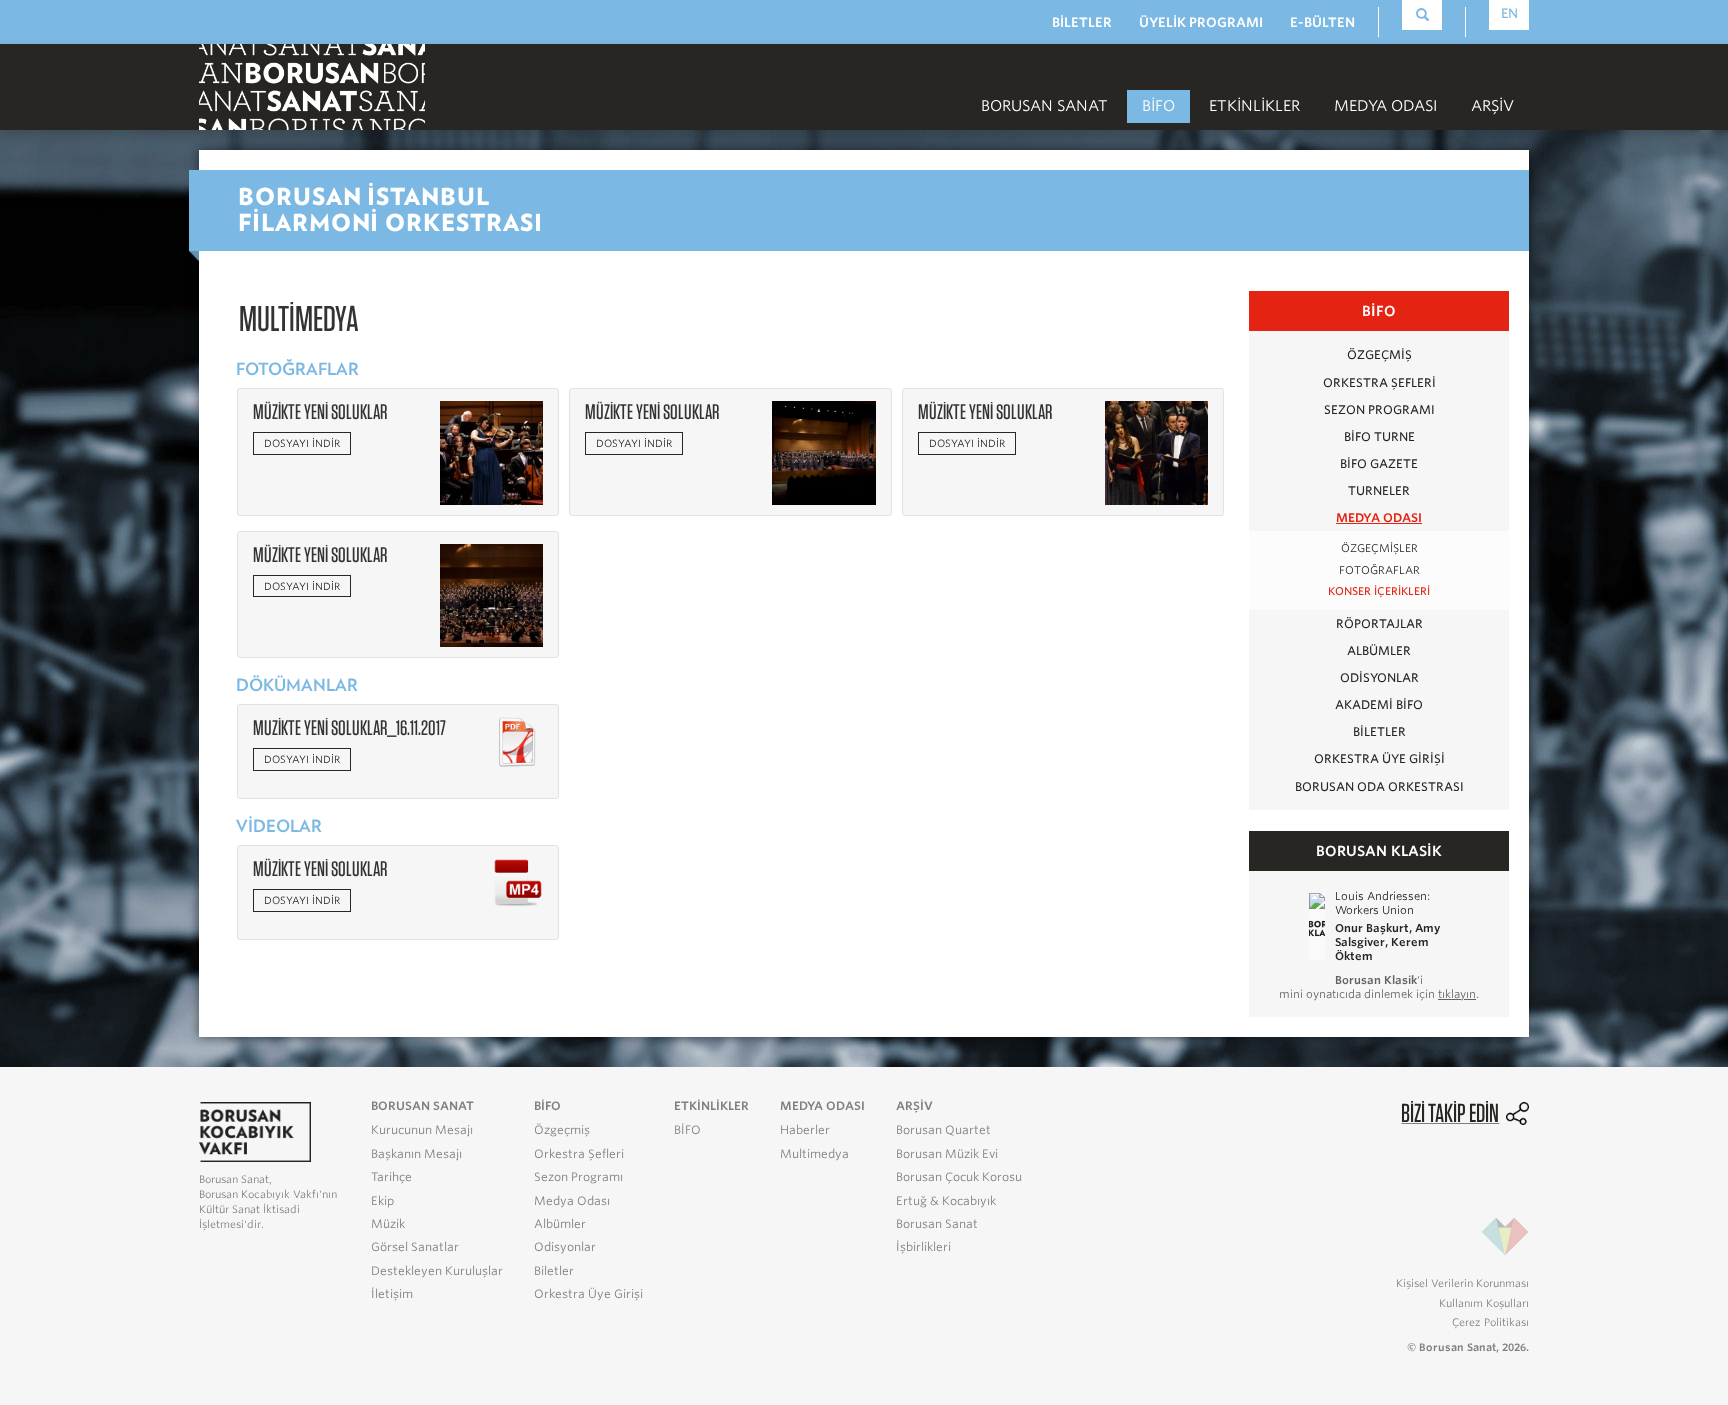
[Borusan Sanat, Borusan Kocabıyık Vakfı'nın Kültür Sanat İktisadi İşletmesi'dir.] (255, 1130)
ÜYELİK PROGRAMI (1201, 22)
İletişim (392, 1294)
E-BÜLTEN (1322, 22)
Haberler (805, 1130)
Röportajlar (1379, 623)
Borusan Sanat (937, 1224)
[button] (491, 452)
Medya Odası (1379, 517)
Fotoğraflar (1379, 570)
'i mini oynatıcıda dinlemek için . (1379, 987)
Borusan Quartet (943, 1130)
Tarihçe (391, 1177)
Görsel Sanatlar (415, 1247)
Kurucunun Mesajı (422, 1130)
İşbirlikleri (923, 1247)
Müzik (388, 1224)
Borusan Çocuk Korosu (959, 1177)
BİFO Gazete (1379, 463)
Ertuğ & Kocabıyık (946, 1201)
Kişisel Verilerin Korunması (1462, 1283)
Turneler (1379, 490)
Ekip (382, 1201)
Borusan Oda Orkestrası (1379, 786)
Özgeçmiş (1379, 354)
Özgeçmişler (1379, 548)
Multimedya (814, 1154)
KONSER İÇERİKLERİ (1379, 591)
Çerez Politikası (1490, 1322)
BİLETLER (1082, 22)
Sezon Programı (1379, 409)
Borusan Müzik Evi (947, 1154)
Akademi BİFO (1379, 704)
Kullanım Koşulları (1484, 1303)
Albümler (1379, 650)
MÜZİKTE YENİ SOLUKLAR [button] (320, 411)
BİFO (1158, 106)
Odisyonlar (1379, 677)
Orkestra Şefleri (1379, 382)
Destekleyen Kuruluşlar (437, 1271)
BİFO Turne (1379, 436)
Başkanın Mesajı (416, 1154)
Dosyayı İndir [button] (302, 443)
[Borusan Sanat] (312, 85)
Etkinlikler (1254, 106)
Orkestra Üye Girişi (1379, 758)
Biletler (1379, 731)
